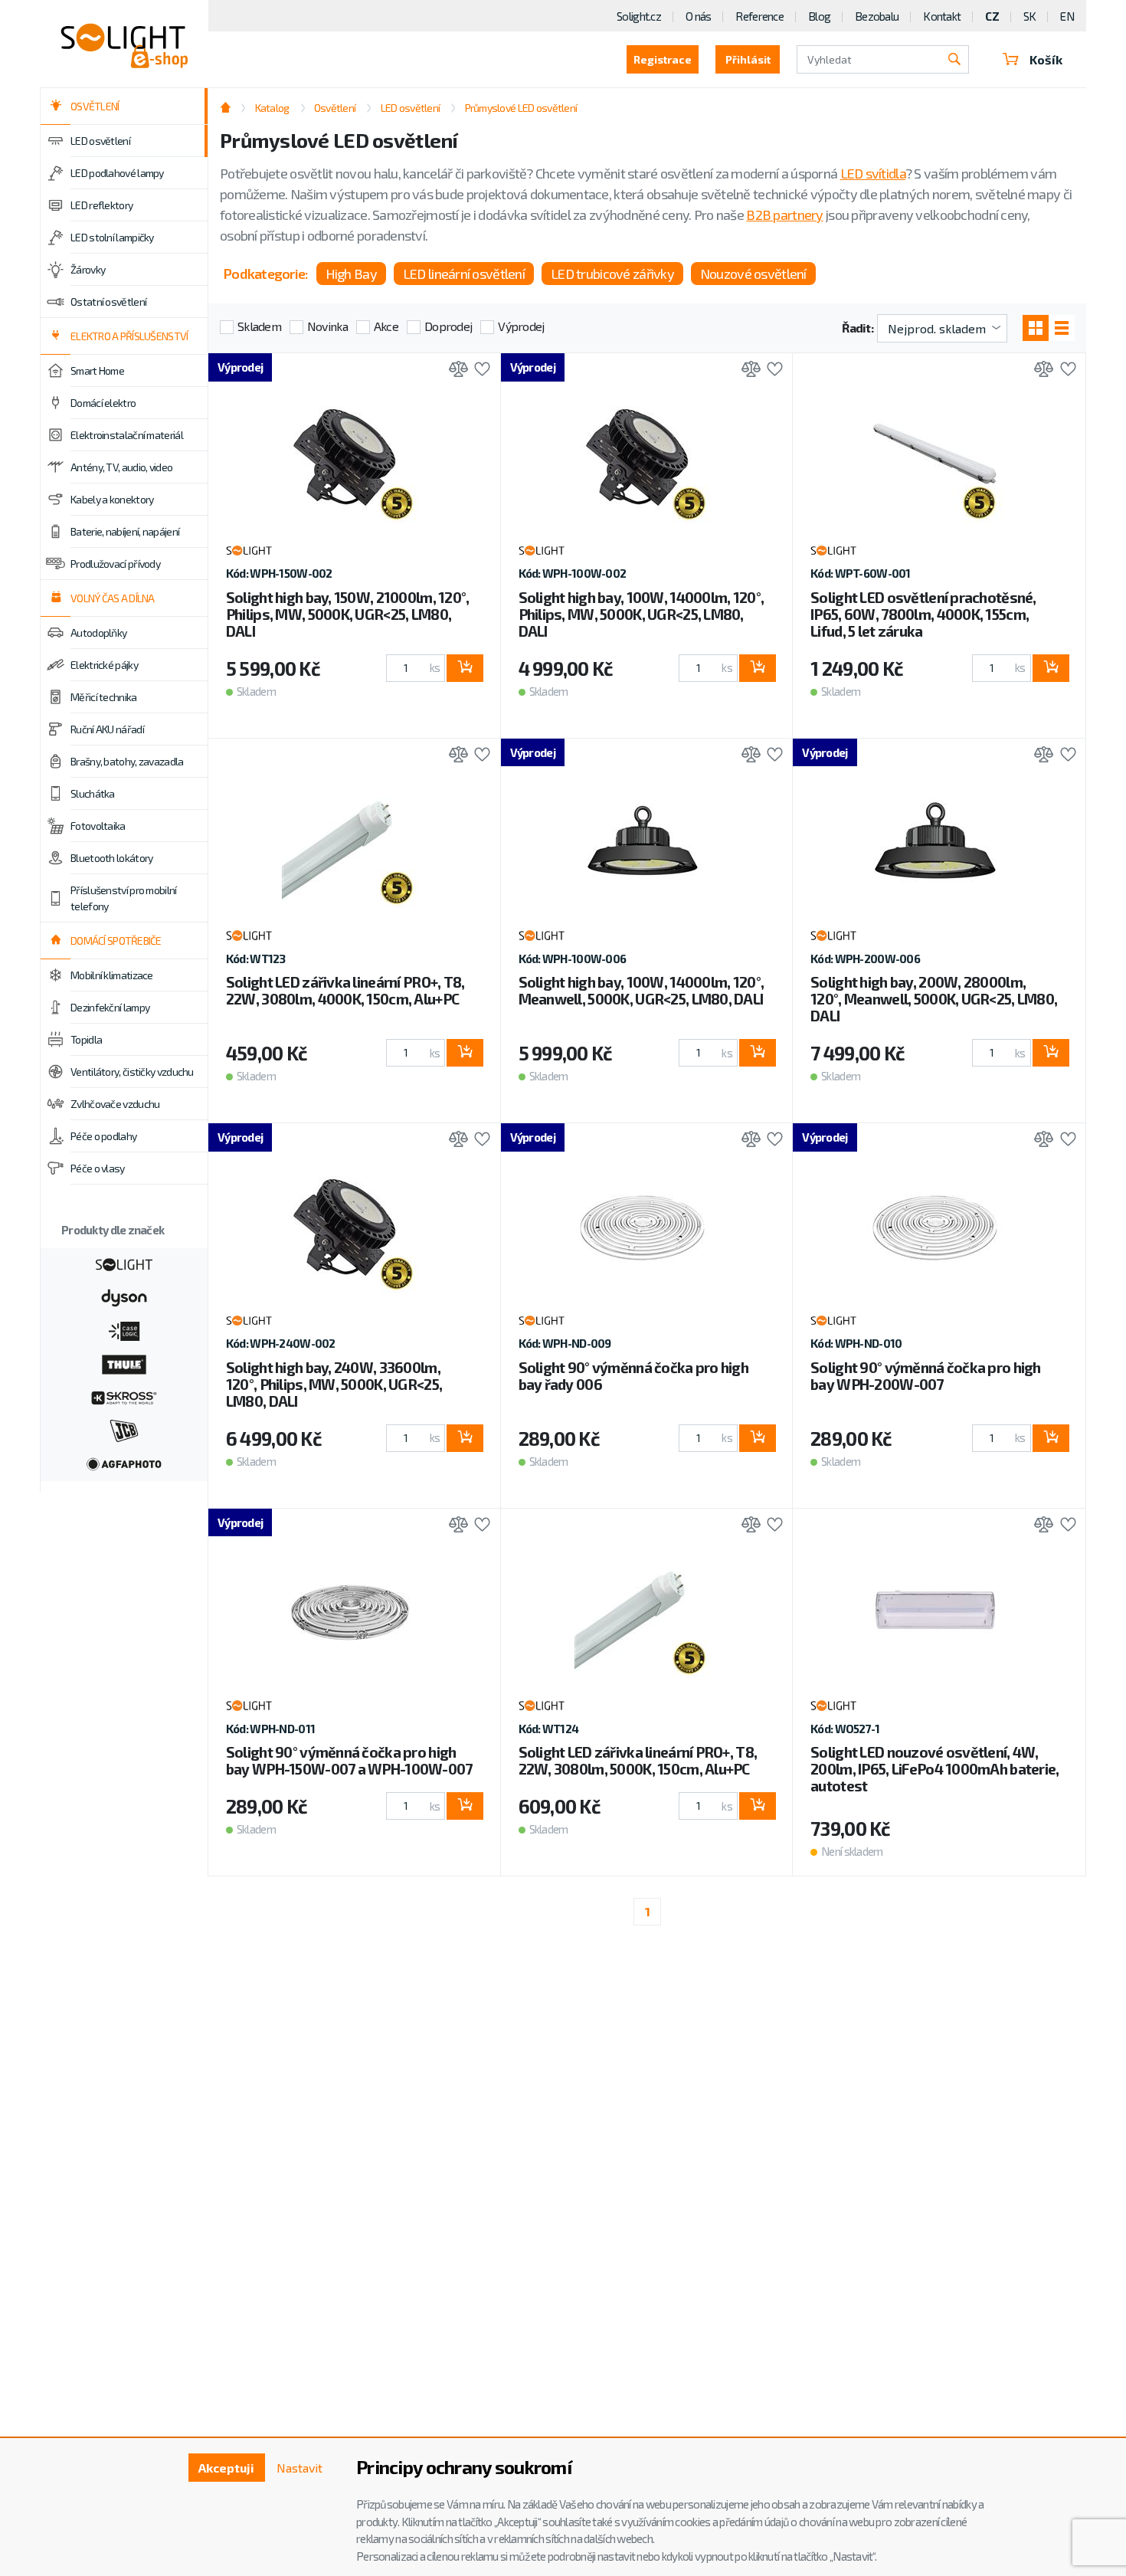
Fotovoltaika (98, 826)
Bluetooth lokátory (111, 858)
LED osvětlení (100, 141)
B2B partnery (784, 215)
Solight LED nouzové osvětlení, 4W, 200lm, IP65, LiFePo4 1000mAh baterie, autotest (935, 1769)
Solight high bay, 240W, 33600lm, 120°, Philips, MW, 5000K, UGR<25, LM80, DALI (334, 1384)
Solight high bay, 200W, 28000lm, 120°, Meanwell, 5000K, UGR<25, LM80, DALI (934, 999)
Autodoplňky (98, 633)
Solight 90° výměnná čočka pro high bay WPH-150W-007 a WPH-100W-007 (349, 1760)
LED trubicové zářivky (612, 274)
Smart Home (97, 370)
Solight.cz (639, 16)
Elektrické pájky (104, 665)
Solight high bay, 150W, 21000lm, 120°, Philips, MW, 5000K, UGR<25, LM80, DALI (348, 614)
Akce (386, 326)
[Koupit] (465, 668)
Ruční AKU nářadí (107, 729)
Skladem (259, 326)
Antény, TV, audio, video (121, 467)
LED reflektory (101, 205)
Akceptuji (226, 2468)
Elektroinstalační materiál (127, 435)
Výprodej (521, 326)
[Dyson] (124, 1296)
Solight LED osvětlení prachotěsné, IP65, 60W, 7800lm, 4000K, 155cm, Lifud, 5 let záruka (923, 614)
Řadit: (858, 328)
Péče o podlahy (103, 1136)
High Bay (351, 274)
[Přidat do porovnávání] (455, 370)
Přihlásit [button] (748, 59)
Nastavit (300, 2468)
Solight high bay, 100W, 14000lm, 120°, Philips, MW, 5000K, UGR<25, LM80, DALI (642, 614)
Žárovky (88, 269)
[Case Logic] (124, 1329)
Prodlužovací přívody (115, 564)
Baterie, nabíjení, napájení (125, 531)
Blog (819, 16)
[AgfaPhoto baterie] (124, 1463)
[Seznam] (1062, 328)
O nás (698, 16)
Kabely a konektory (112, 499)
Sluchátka (93, 793)
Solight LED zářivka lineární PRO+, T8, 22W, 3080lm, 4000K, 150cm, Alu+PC (345, 990)
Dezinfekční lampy (110, 1007)
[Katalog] (1036, 328)
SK (1030, 16)
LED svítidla (873, 173)
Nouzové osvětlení (753, 274)
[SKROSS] (124, 1396)
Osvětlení (335, 108)
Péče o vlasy (98, 1168)
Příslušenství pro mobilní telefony (124, 898)
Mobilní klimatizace (112, 975)
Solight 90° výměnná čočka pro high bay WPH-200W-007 (926, 1376)
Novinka (327, 326)
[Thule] (124, 1363)
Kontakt (942, 16)
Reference (759, 16)
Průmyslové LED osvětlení (521, 108)
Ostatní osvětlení (108, 302)
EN (1067, 16)
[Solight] (124, 1263)
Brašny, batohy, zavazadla (127, 761)
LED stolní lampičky (112, 237)
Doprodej (448, 326)
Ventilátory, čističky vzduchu (132, 1072)
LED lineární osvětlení (464, 274)
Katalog (272, 108)
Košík (1046, 59)
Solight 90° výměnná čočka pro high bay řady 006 (634, 1376)
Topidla (86, 1039)
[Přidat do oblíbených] (478, 370)
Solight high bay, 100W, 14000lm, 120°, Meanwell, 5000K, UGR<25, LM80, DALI (642, 990)
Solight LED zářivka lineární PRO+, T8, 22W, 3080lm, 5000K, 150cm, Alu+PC (638, 1760)
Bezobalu (877, 16)
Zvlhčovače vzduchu (115, 1104)
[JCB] (124, 1429)
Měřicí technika (104, 697)
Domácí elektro (103, 403)
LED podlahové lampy (117, 173)
